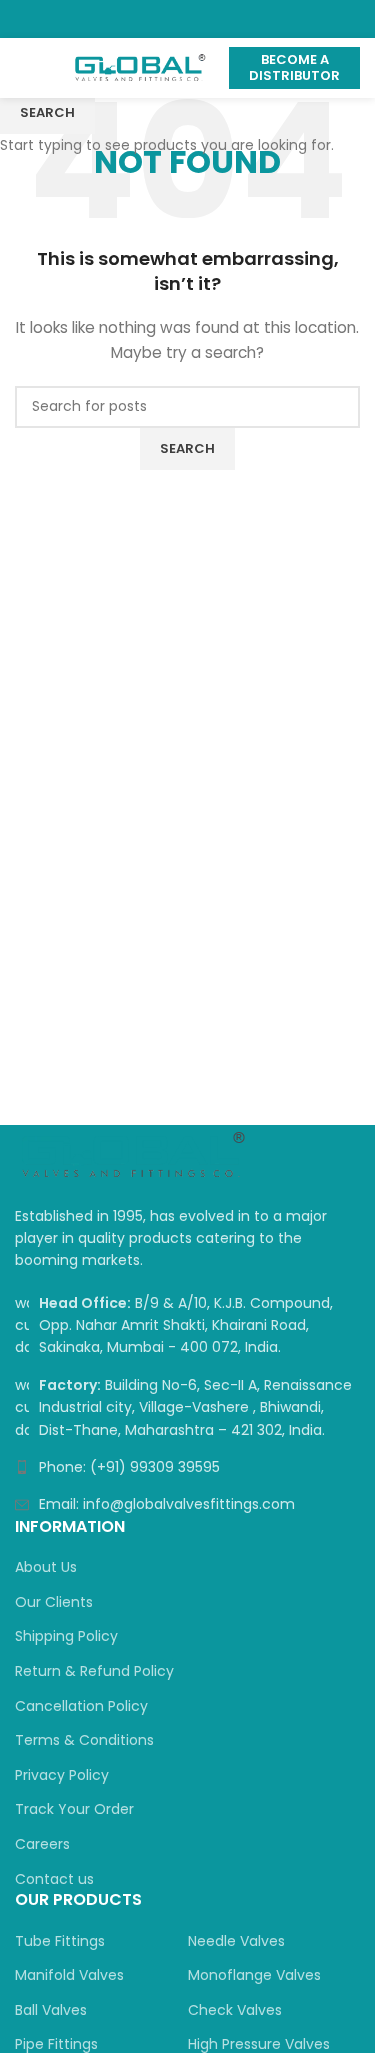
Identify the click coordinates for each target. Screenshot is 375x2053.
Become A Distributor (294, 67)
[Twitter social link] (164, 19)
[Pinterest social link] (187, 19)
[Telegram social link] (233, 19)
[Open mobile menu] (23, 68)
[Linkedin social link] (210, 19)
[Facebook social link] (141, 19)
